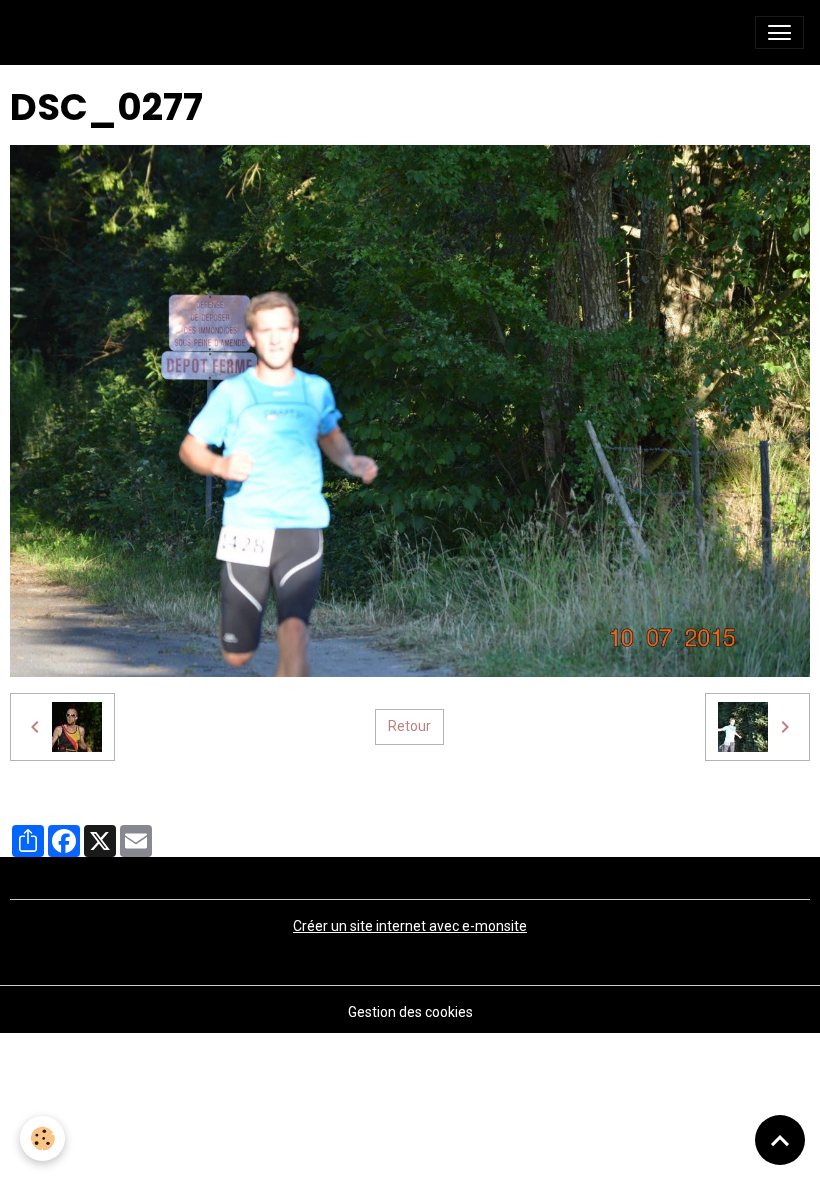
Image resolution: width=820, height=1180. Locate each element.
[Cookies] (42, 1138)
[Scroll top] (780, 1140)
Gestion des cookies (410, 1012)
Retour (409, 726)
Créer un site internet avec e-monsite (410, 926)
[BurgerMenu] (779, 32)
